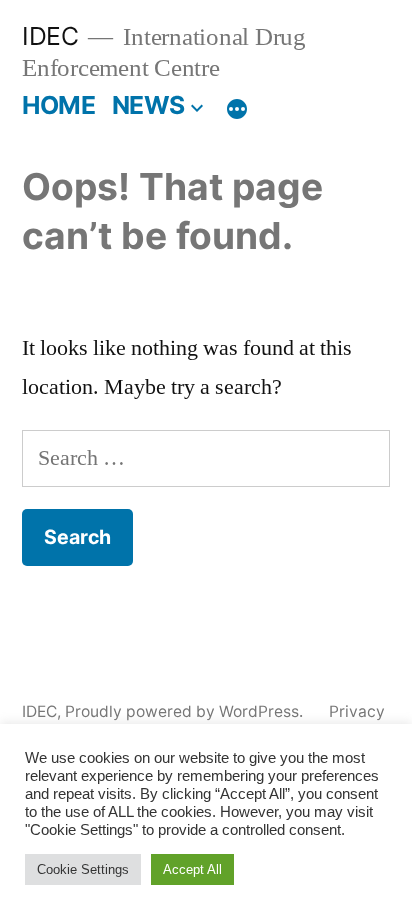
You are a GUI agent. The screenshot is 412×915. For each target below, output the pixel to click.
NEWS (148, 105)
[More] (237, 109)
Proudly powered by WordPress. (186, 711)
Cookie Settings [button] (83, 869)
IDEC (50, 36)
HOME (58, 105)
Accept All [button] (192, 869)
